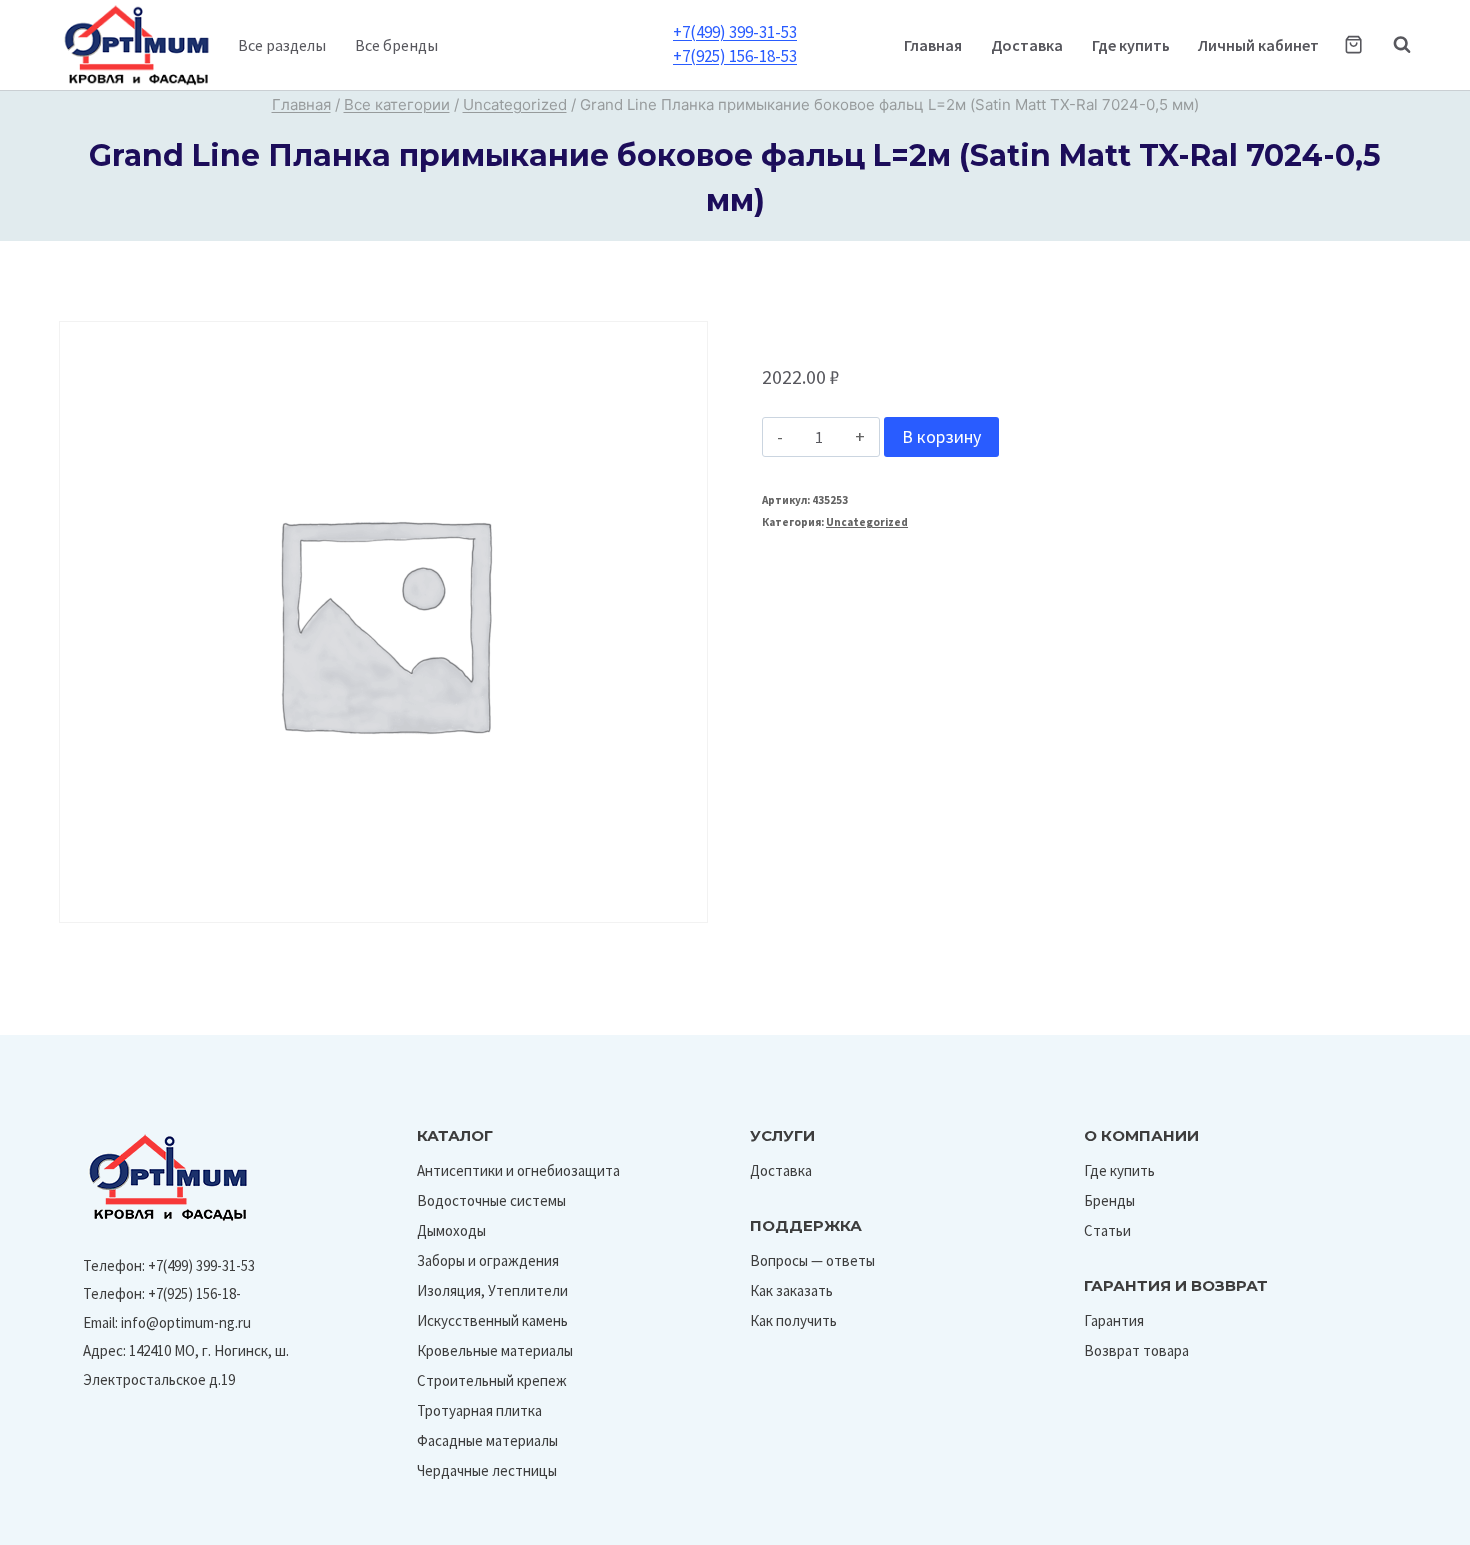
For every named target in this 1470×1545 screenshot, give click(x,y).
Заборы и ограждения (488, 1260)
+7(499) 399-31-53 (735, 32)
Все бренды (396, 45)
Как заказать (791, 1290)
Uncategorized (867, 522)
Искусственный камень (492, 1320)
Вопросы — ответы (812, 1260)
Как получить (793, 1320)
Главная (933, 45)
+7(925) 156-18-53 (735, 56)
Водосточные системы (491, 1200)
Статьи (1107, 1230)
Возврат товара (1136, 1350)
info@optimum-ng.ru (186, 1322)
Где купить (1131, 45)
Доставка (1027, 45)
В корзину (941, 436)
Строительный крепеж (492, 1380)
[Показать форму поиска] (1392, 45)
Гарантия (1114, 1320)
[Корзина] (1353, 44)
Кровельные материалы (495, 1350)
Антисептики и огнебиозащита (518, 1170)
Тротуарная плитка (479, 1410)
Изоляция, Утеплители (492, 1290)
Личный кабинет (1258, 45)
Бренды (1109, 1200)
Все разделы (282, 45)
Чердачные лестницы (487, 1470)
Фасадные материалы (487, 1440)
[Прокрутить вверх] (1408, 1523)
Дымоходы (451, 1230)
